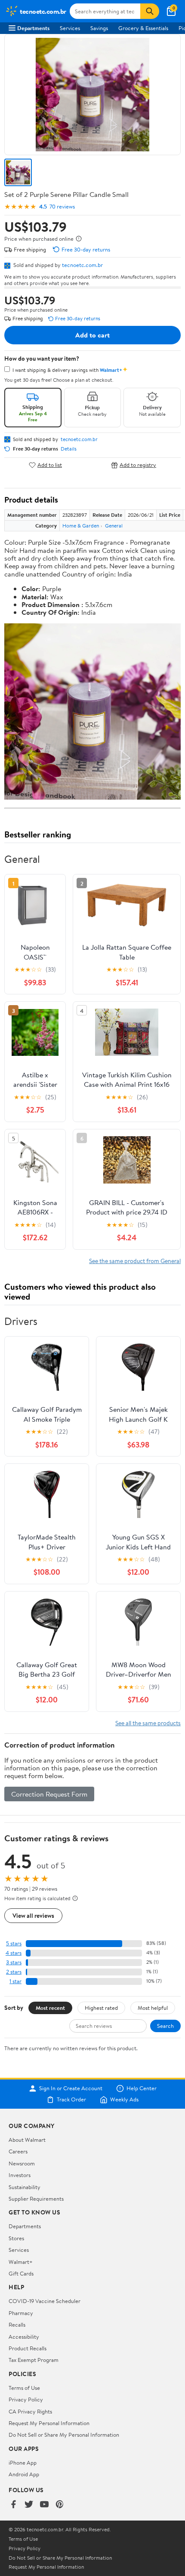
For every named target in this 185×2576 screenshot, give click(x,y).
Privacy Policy (26, 2399)
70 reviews (62, 207)
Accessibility (24, 2337)
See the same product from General (135, 1261)
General (114, 526)
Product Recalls (28, 2348)
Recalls (17, 2325)
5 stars (14, 1943)
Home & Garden (81, 526)
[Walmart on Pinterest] (60, 2505)
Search (165, 2026)
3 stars (14, 1962)
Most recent (50, 2008)
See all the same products (148, 1723)
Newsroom (22, 2163)
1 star (15, 1981)
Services (70, 28)
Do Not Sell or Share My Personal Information (64, 2435)
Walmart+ (21, 2262)
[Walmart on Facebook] (13, 2505)
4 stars (14, 1953)
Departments (33, 28)
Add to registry (138, 465)
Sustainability (25, 2187)
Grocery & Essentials (143, 28)
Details (69, 449)
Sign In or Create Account (71, 2088)
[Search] (150, 11)
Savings (99, 28)
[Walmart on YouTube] (44, 2505)
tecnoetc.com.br (82, 265)
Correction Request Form (49, 1794)
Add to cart (92, 335)
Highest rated (101, 2008)
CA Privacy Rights (30, 2411)
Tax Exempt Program (34, 2360)
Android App (24, 2474)
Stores (16, 2238)
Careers (18, 2151)
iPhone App (23, 2463)
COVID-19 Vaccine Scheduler (45, 2301)
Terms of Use (24, 2388)
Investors (20, 2175)
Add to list (50, 465)
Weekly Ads (124, 2100)
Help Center (142, 2088)
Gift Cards (21, 2273)
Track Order (71, 2100)
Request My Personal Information (49, 2423)
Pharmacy (21, 2313)
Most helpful (153, 2008)
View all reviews (33, 1915)
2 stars (14, 1972)
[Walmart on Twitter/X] (29, 2505)
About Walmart (27, 2140)
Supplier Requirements (36, 2199)
